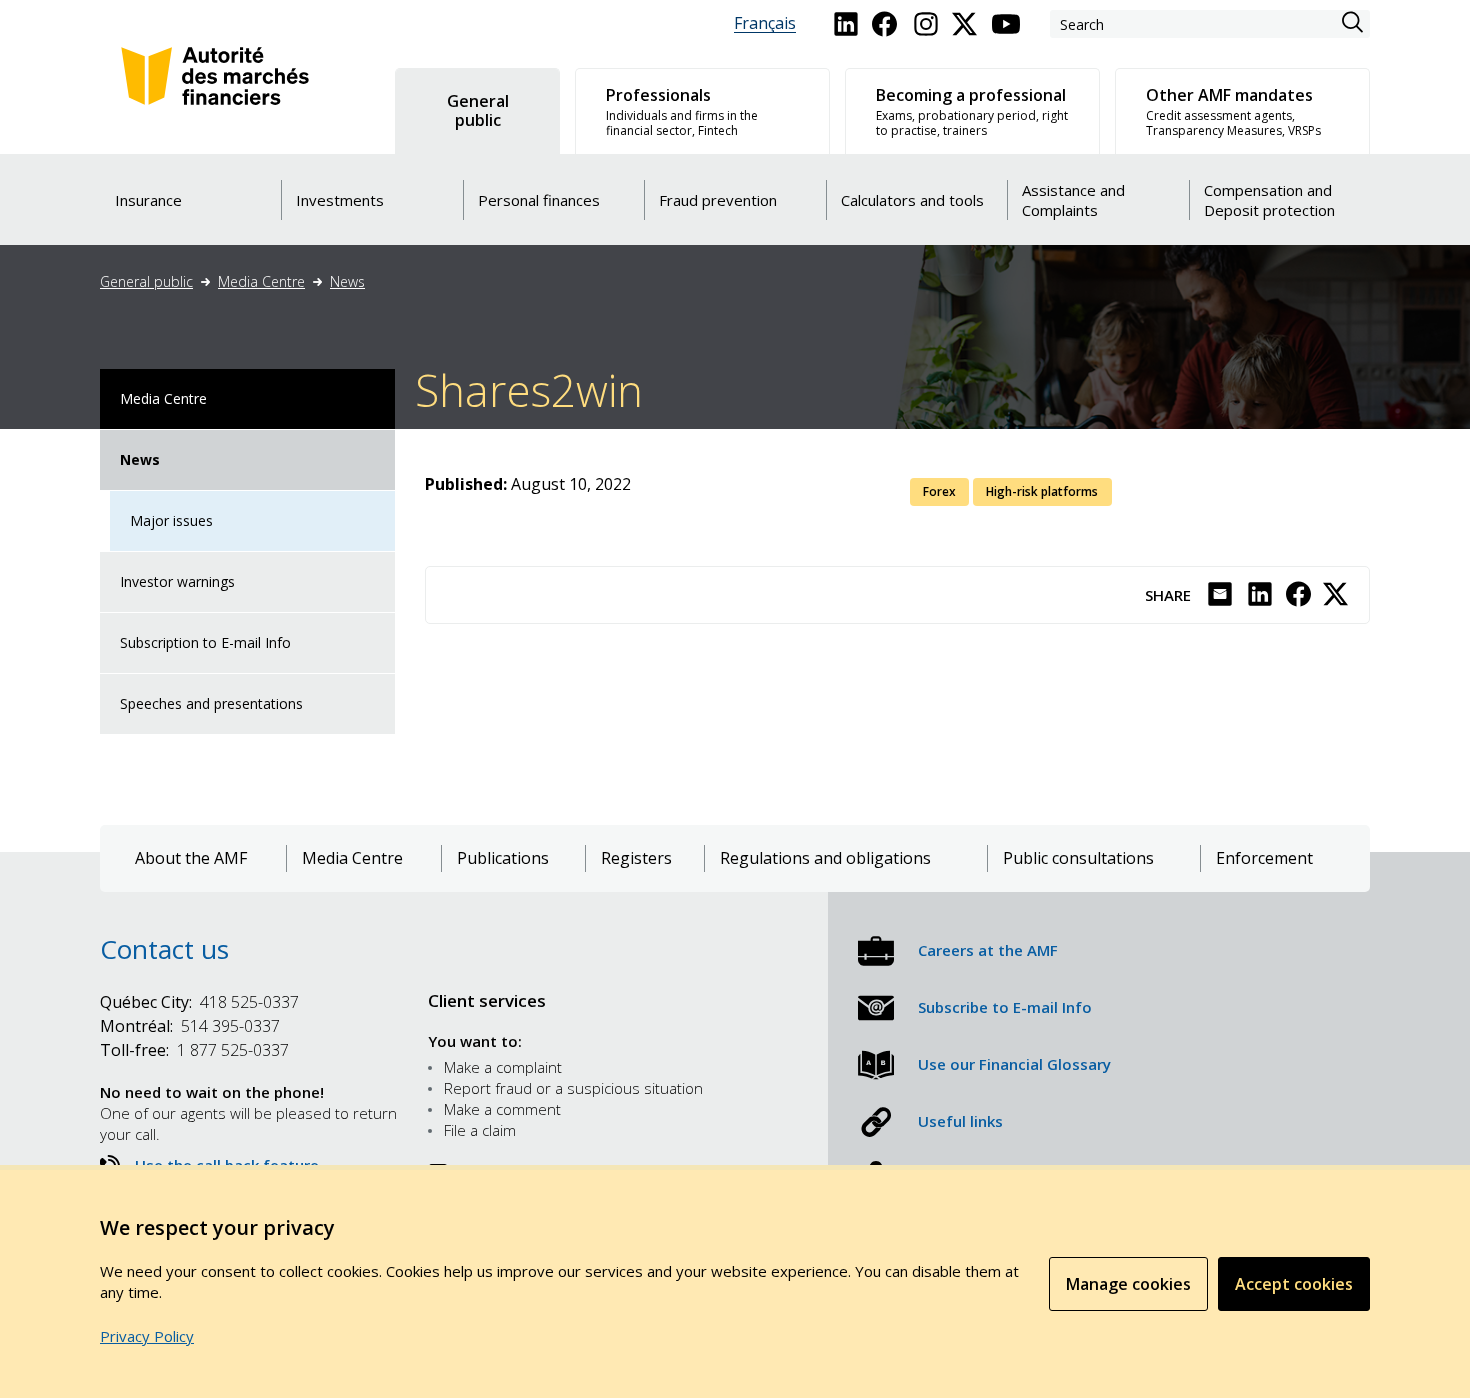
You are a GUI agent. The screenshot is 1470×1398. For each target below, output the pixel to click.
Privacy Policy (147, 1336)
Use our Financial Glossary (1014, 1064)
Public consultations (1078, 858)
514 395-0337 (190, 1026)
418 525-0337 (199, 1002)
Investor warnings (177, 581)
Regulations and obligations (825, 858)
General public (146, 281)
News (347, 281)
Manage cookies (1128, 1284)
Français (765, 23)
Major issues (171, 520)
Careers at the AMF (988, 950)
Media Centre (261, 281)
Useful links (960, 1121)
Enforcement (1264, 858)
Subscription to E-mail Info (205, 642)
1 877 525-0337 (194, 1050)
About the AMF (191, 858)
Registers (636, 858)
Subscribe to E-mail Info (1005, 1007)
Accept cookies (1294, 1284)
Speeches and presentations (211, 703)
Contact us (164, 949)
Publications (503, 858)
